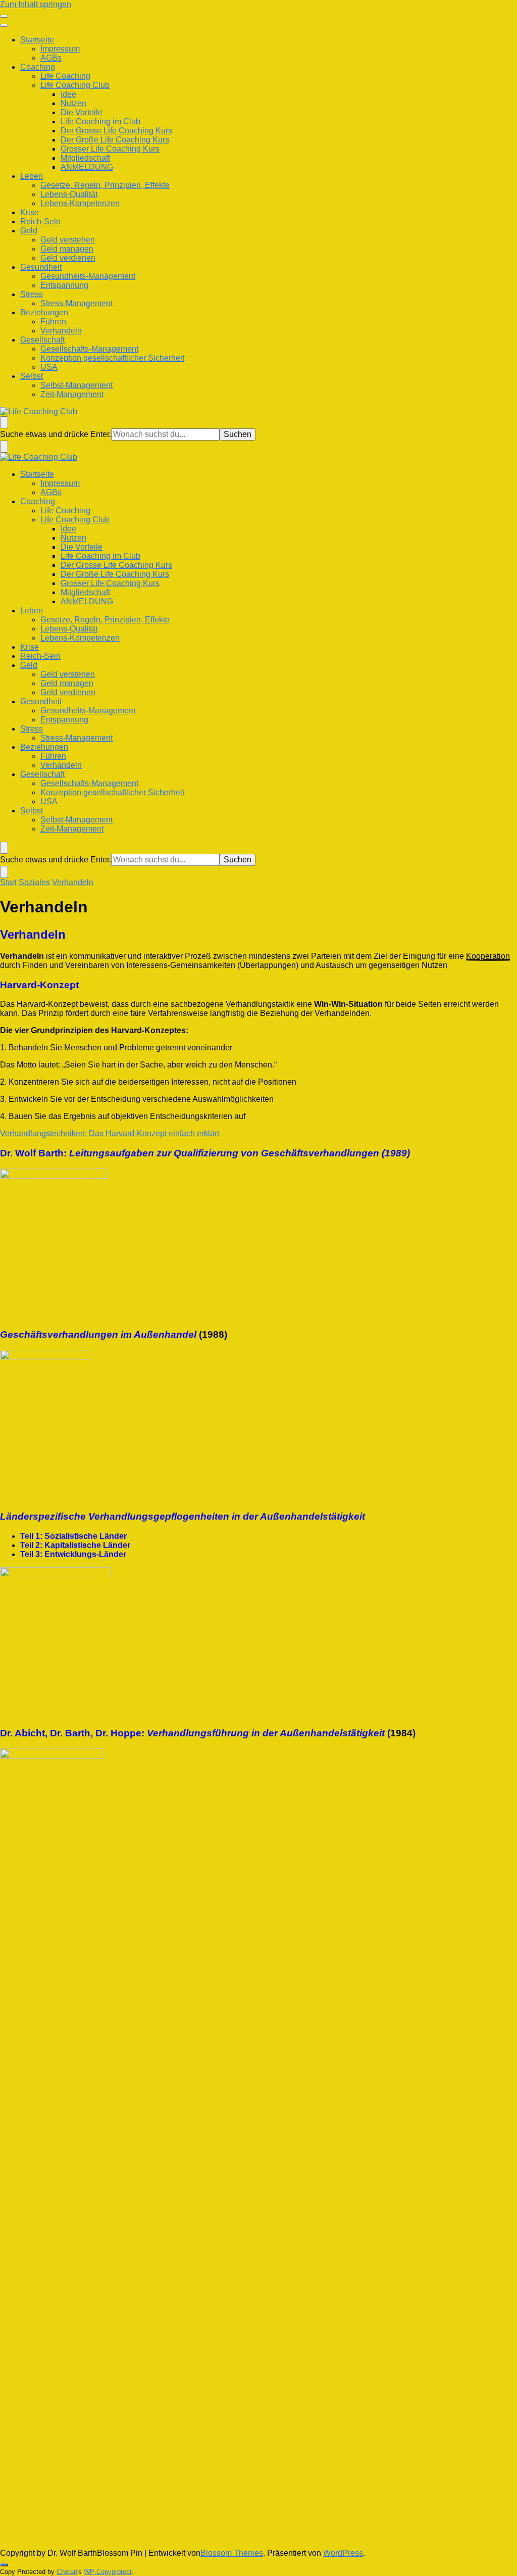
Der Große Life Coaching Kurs (115, 140)
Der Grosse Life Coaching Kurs (116, 131)
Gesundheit (41, 267)
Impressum (60, 49)
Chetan (67, 2572)
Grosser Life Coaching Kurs (110, 149)
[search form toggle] (4, 422)
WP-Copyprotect (108, 2572)
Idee (68, 94)
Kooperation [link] (488, 956)
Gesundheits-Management (88, 276)
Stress (32, 294)
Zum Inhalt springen (36, 4)
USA (49, 367)
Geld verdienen (68, 258)
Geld (29, 231)
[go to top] (4, 2565)
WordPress (343, 2553)
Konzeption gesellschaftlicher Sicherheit (112, 358)
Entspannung (64, 285)
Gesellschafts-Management (89, 349)
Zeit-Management (72, 394)
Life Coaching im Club (100, 121)
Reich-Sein (40, 222)
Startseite (37, 40)
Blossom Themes (232, 2553)
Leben (32, 176)
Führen (53, 322)
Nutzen (73, 103)
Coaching (38, 67)
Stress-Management (76, 303)
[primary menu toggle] (4, 16)
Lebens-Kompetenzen (80, 203)
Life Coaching (65, 76)
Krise (30, 212)
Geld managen (67, 249)
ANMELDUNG (87, 167)
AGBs (51, 58)
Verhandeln (61, 331)
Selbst (32, 376)
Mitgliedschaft (85, 158)
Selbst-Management (76, 385)
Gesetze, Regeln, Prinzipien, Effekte (105, 185)
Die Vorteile (82, 112)
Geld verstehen (68, 240)
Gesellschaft (42, 340)
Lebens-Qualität (69, 194)
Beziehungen (44, 312)
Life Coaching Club (75, 85)
